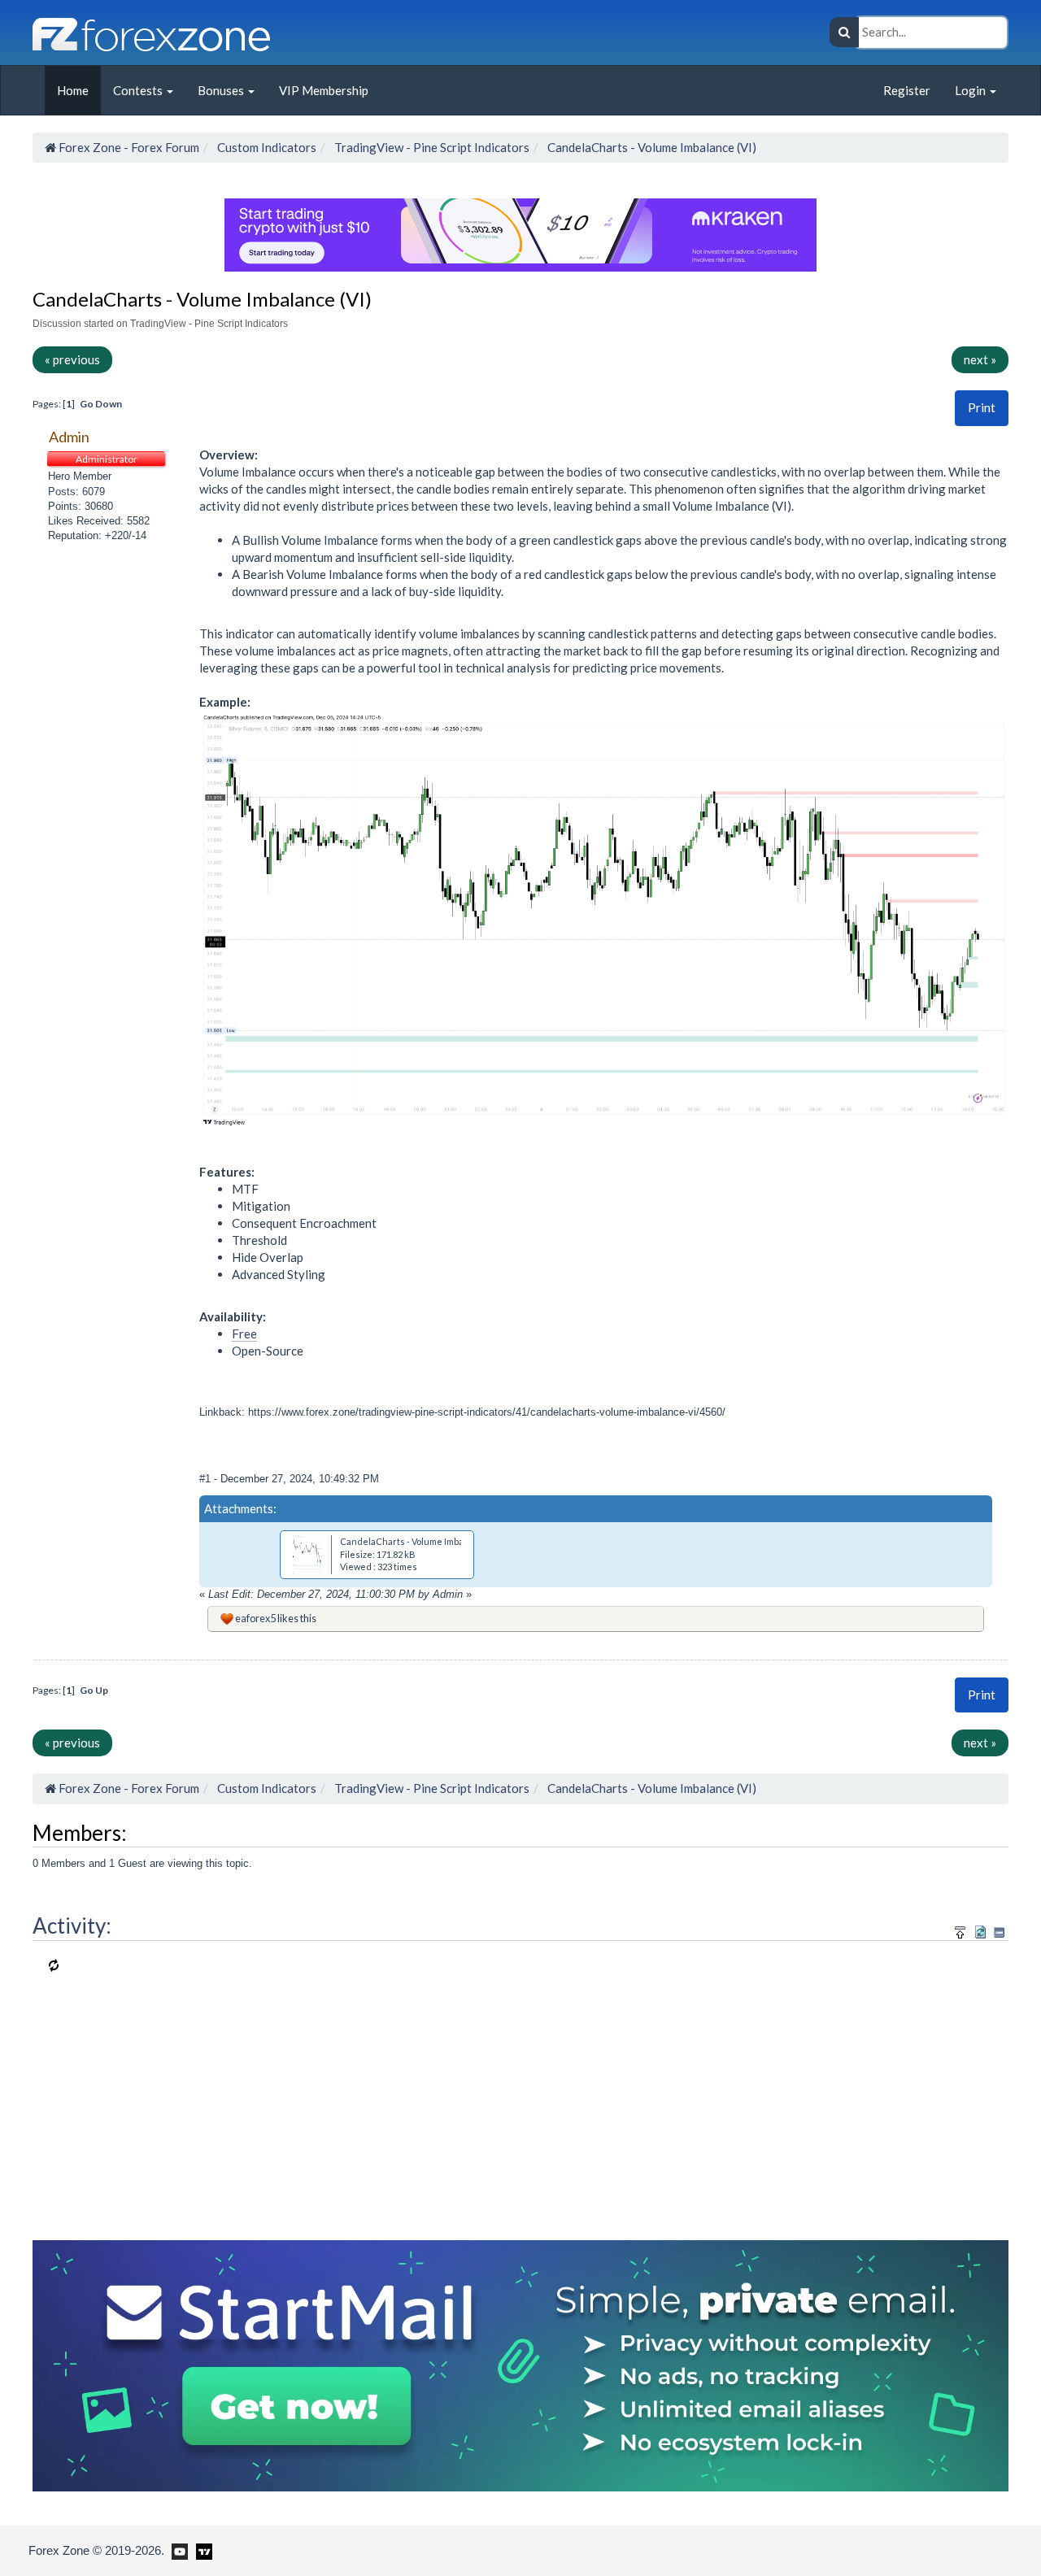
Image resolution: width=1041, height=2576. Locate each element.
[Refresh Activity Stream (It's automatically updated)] (980, 1930)
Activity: (72, 1925)
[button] (982, 408)
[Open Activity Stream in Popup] (960, 1930)
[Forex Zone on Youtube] (178, 2550)
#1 (207, 1479)
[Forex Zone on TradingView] (201, 2550)
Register (907, 90)
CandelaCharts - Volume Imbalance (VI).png (430, 1541)
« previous (72, 359)
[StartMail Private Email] (520, 2364)
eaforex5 (255, 1618)
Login (971, 90)
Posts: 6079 (76, 492)
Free (244, 1334)
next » (980, 359)
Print (982, 407)
